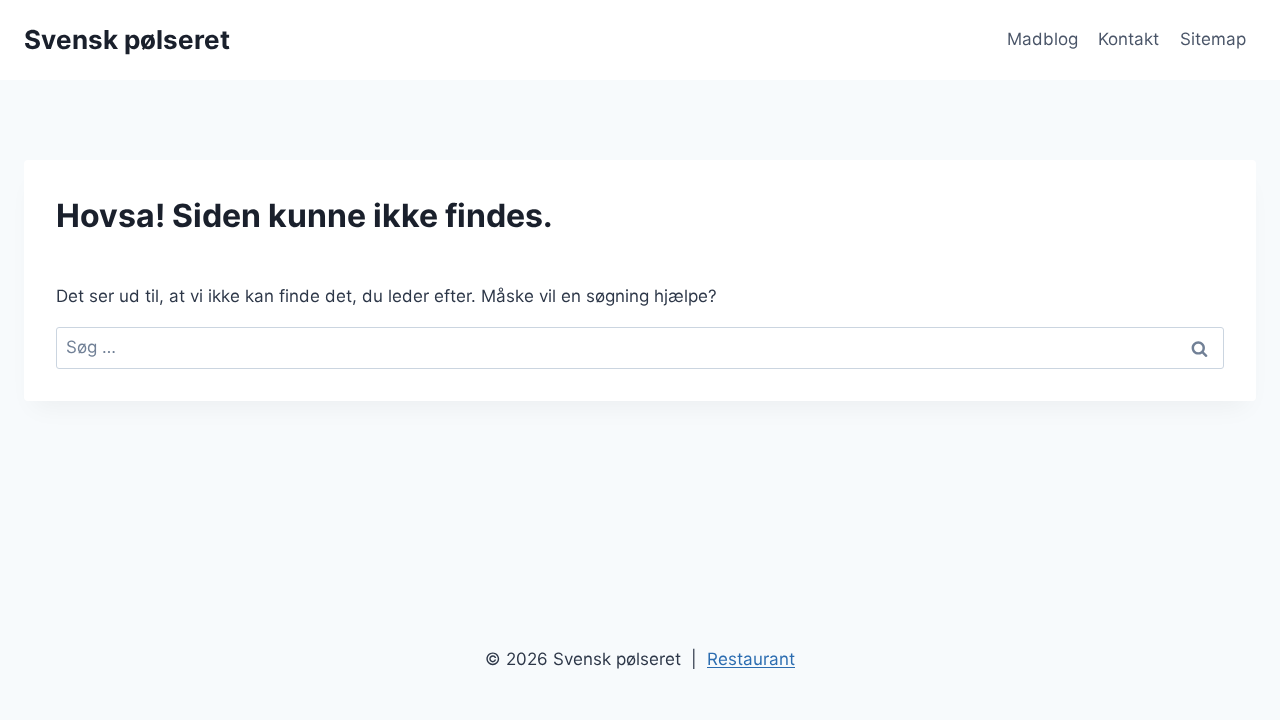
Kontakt (1128, 39)
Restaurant (751, 659)
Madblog (1042, 39)
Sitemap (1213, 39)
